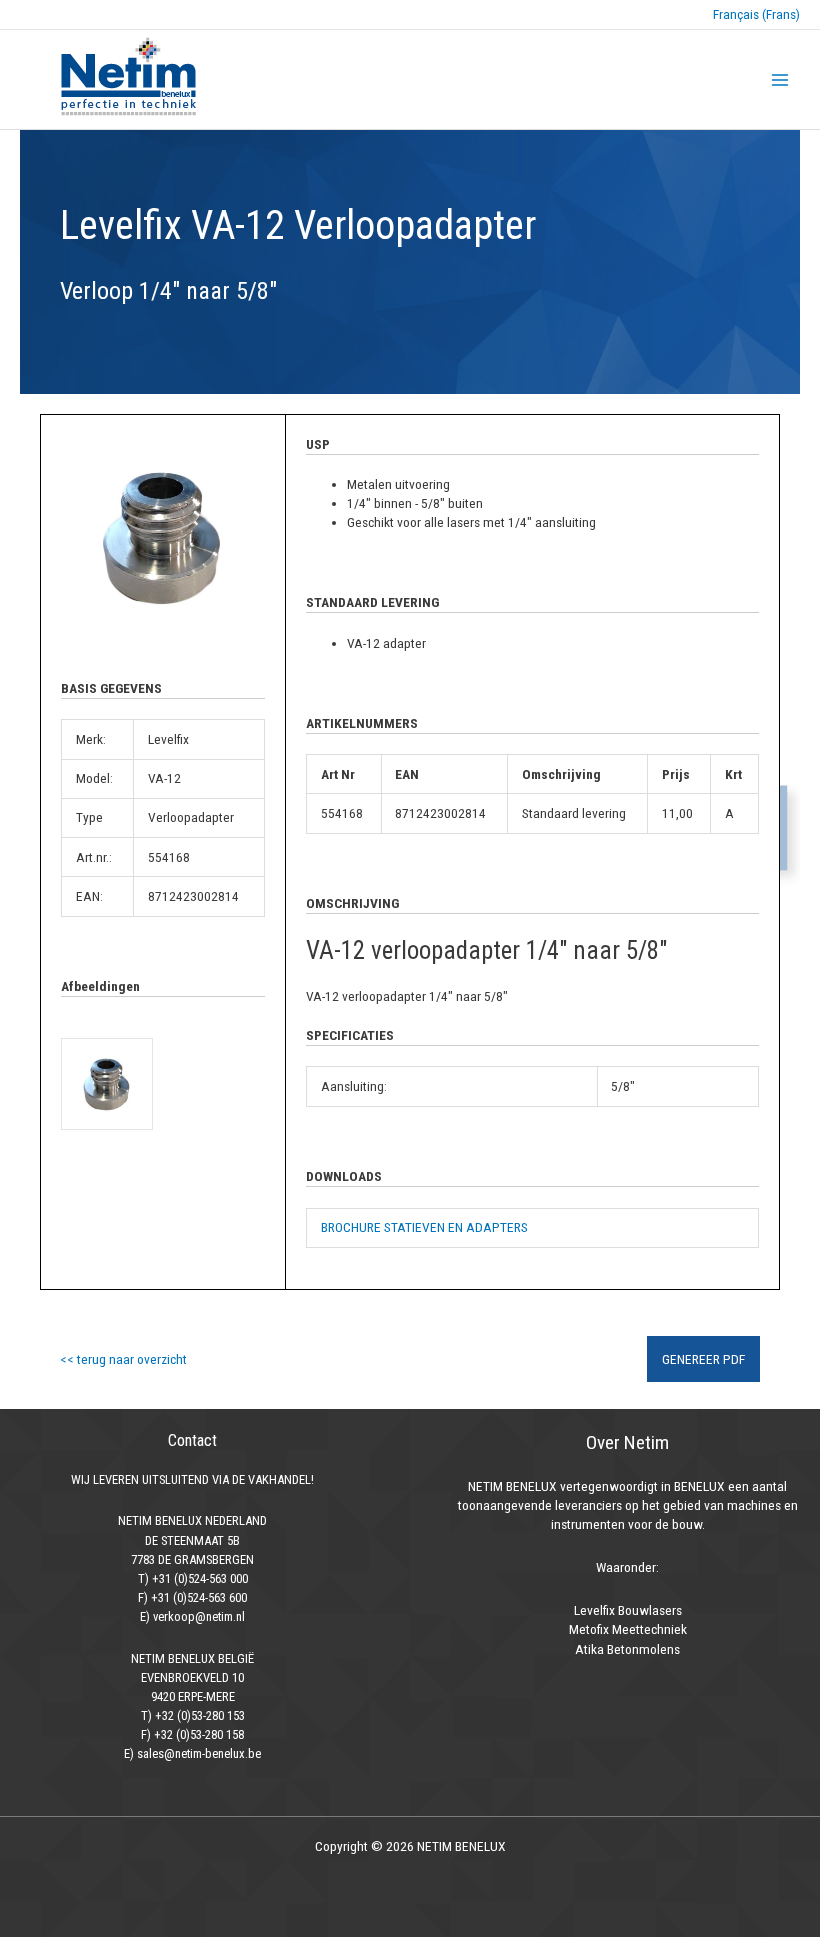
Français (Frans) (756, 14)
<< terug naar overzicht (123, 1359)
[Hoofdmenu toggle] (780, 79)
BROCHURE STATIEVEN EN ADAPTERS (424, 1227)
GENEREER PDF (703, 1359)
